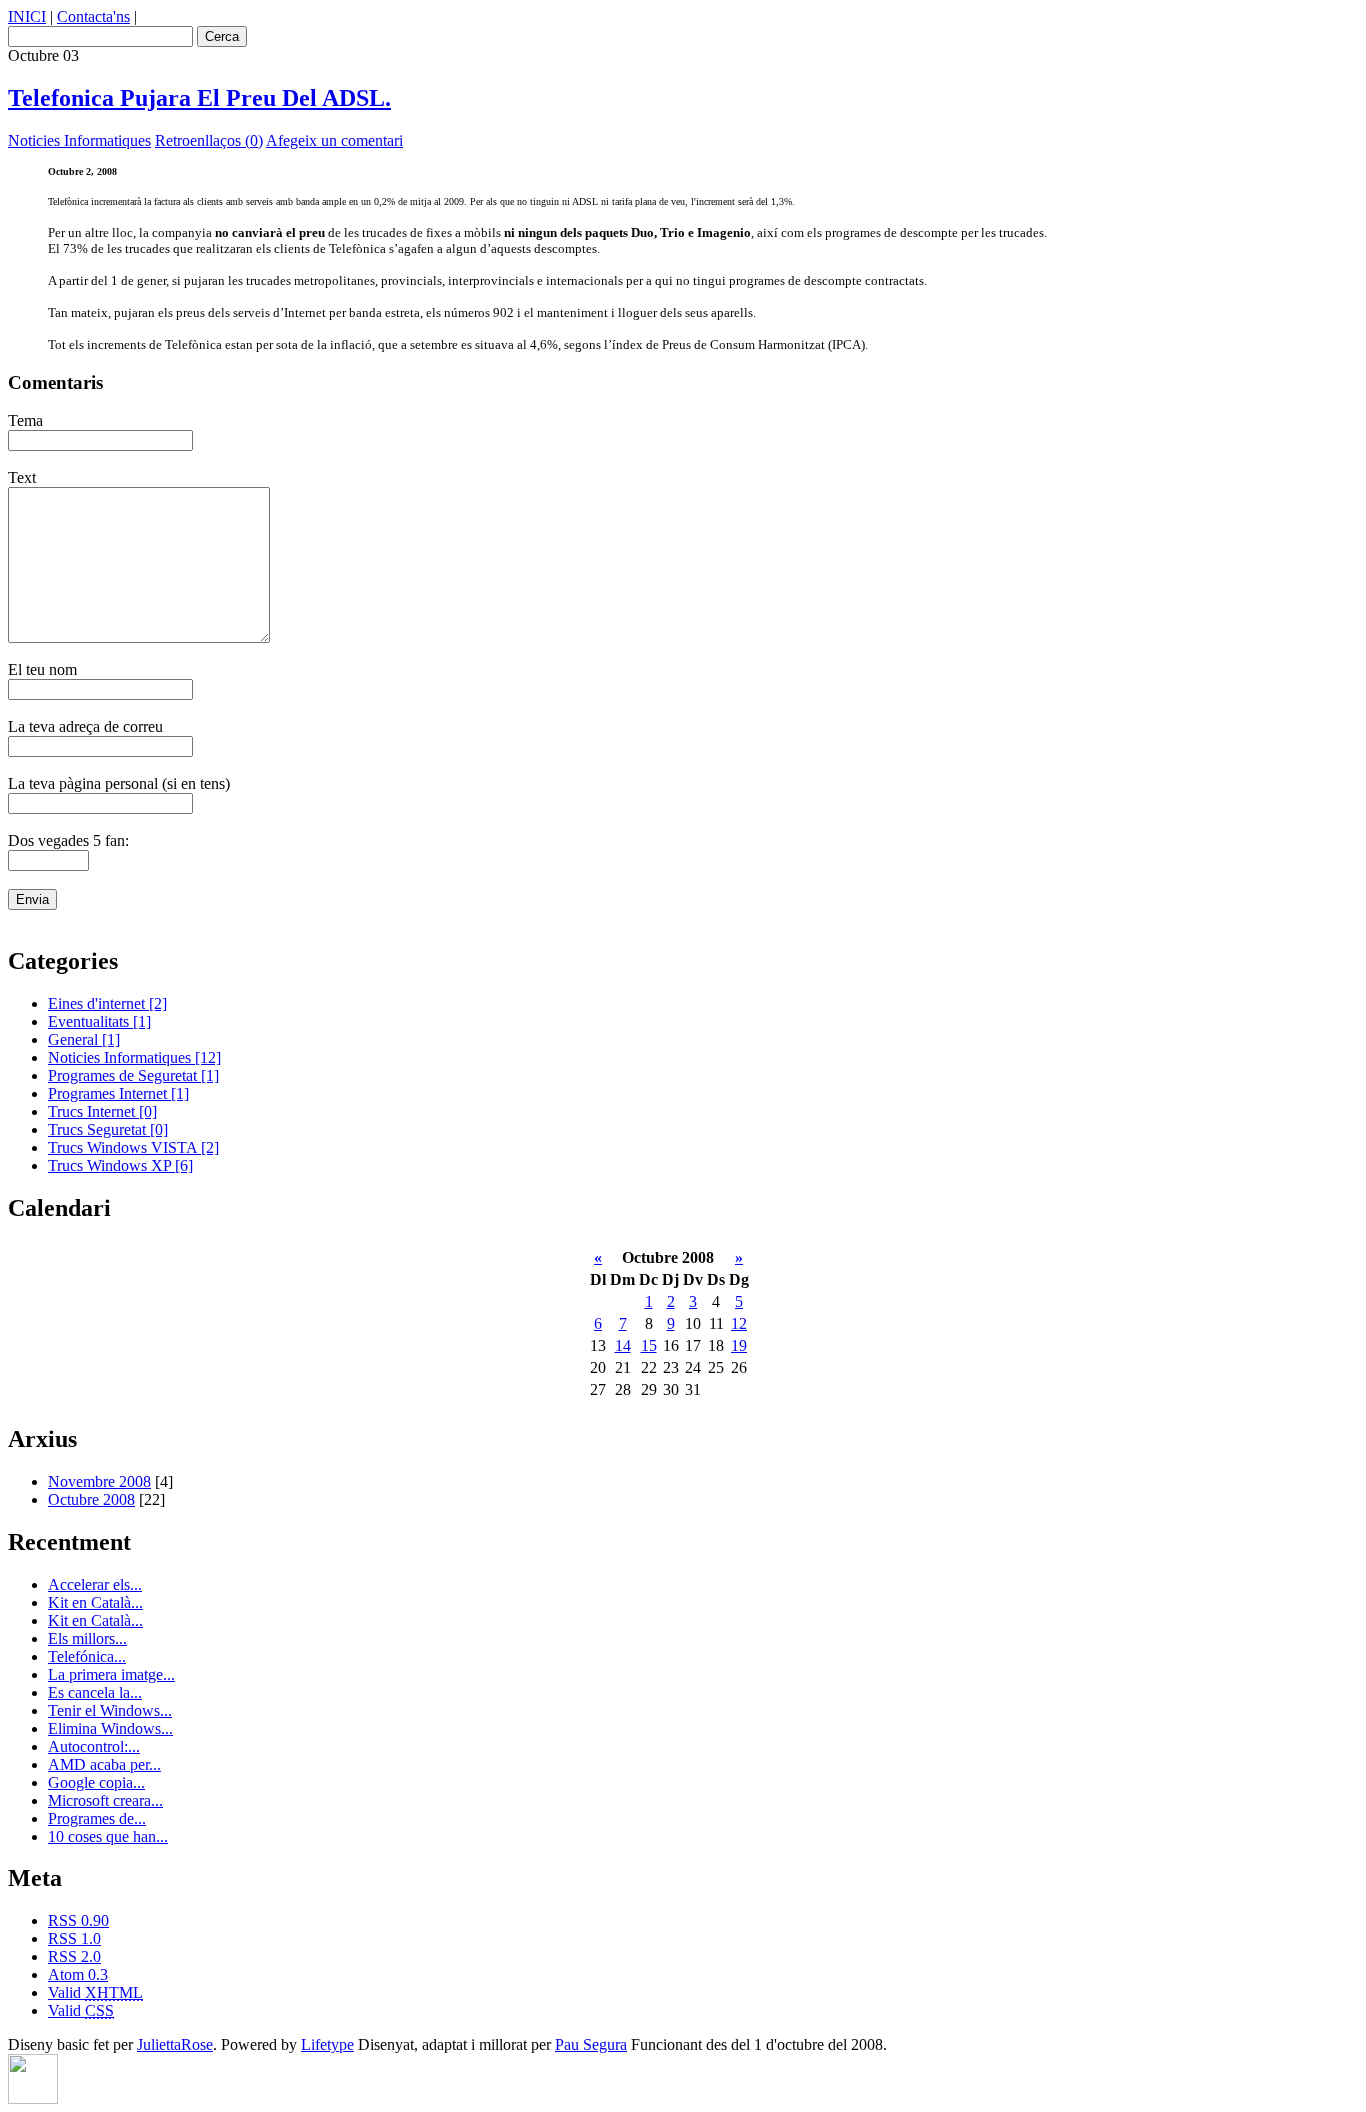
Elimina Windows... (110, 1728)
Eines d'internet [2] (107, 1003)
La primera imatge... (111, 1674)
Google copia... (96, 1782)
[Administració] (33, 2098)
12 (739, 1323)
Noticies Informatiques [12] (134, 1057)
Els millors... (87, 1638)
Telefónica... (87, 1656)
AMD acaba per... (104, 1764)
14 (623, 1345)
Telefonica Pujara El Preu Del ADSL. (199, 98)
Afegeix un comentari (334, 140)
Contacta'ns (93, 16)
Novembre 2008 (99, 1481)
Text (22, 477)
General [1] (84, 1039)
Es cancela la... (95, 1692)
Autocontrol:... (94, 1746)
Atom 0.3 (78, 1974)
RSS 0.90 (78, 1920)
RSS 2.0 (74, 1956)
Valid (95, 1992)
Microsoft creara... (105, 1800)
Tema (25, 420)
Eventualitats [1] (99, 1021)
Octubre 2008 (91, 1499)
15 (649, 1345)
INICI (27, 16)
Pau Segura (591, 2044)
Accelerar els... (95, 1584)
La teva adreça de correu (85, 726)
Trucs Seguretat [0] (108, 1129)
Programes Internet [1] (118, 1093)
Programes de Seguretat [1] (133, 1075)
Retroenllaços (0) (209, 140)
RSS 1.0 (74, 1938)
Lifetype (327, 2044)
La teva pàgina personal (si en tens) (119, 783)
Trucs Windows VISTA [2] (133, 1147)
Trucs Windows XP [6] (120, 1165)
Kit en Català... (95, 1602)
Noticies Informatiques (79, 140)
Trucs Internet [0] (102, 1111)
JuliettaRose (175, 2044)
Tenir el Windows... (110, 1710)
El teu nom (42, 669)
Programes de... (97, 1818)
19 (739, 1345)
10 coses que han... (108, 1836)
